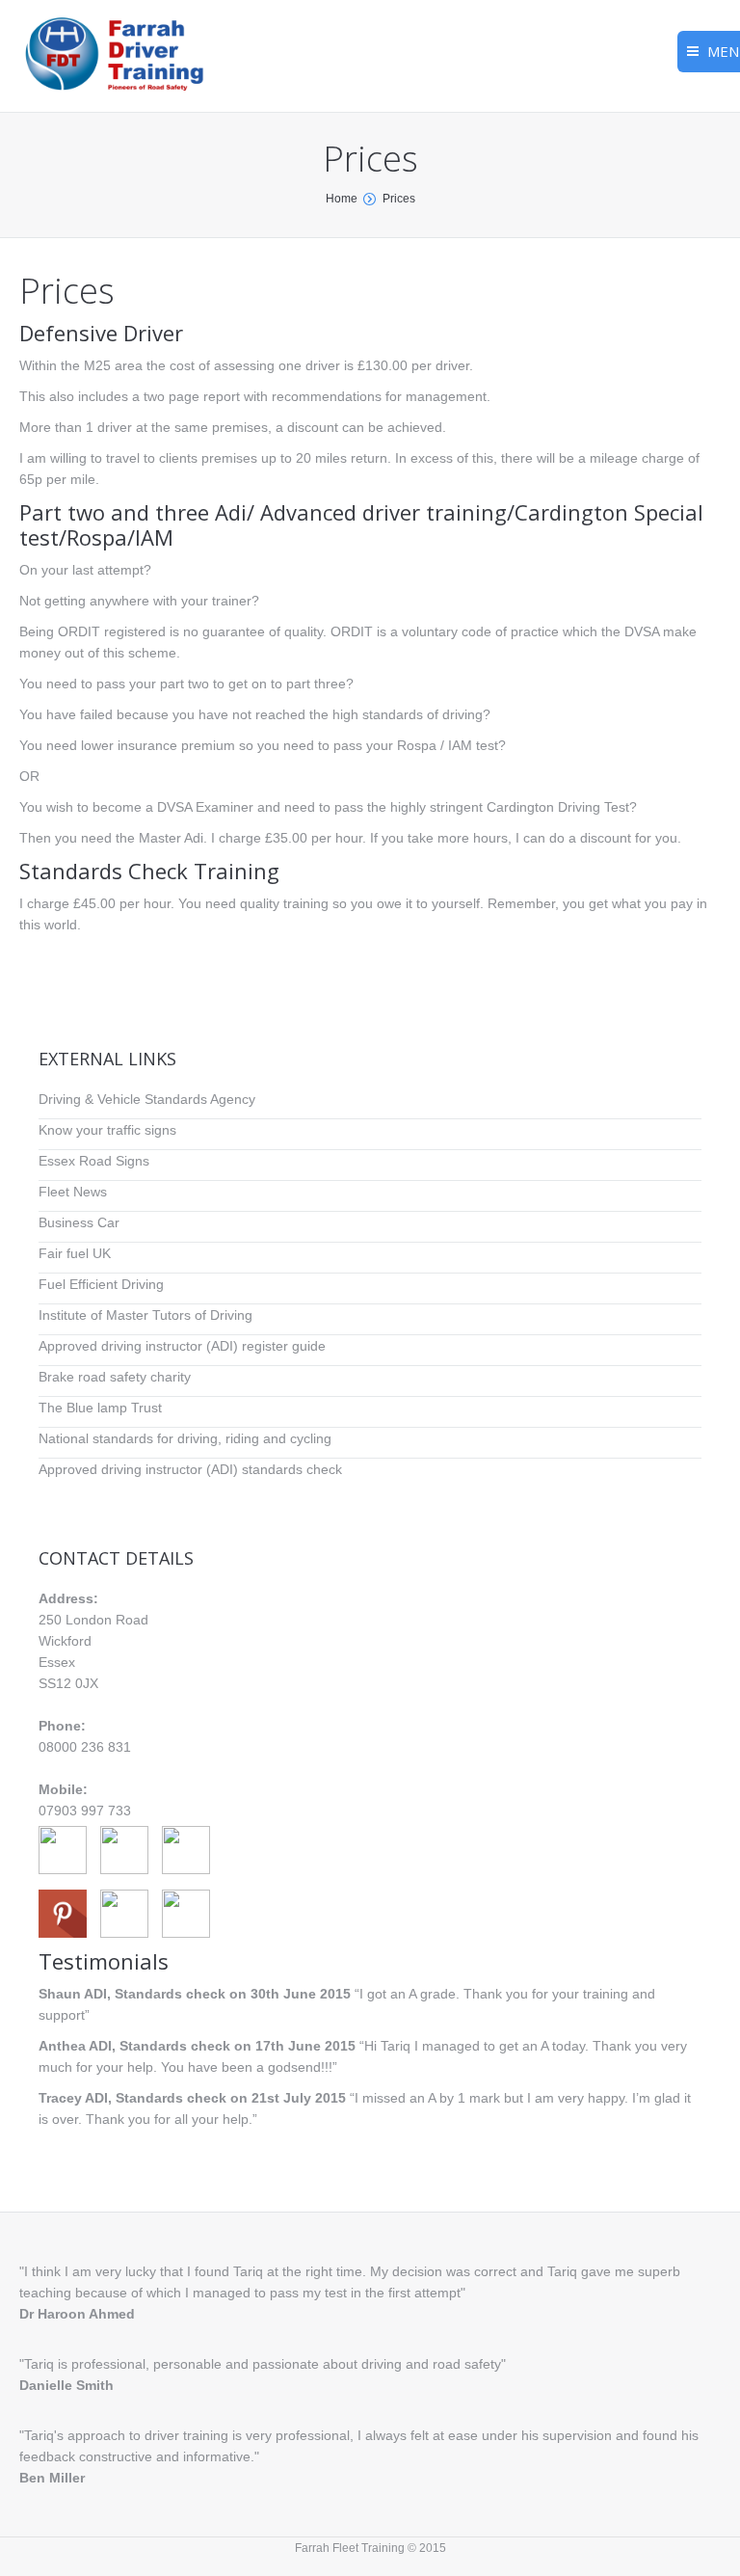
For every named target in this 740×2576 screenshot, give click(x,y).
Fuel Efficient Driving (101, 1284)
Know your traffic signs (107, 1130)
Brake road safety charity (115, 1377)
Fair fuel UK (75, 1253)
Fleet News (73, 1192)
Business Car (79, 1222)
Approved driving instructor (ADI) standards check (190, 1469)
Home (342, 199)
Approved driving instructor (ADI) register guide (182, 1346)
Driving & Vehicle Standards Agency (147, 1099)
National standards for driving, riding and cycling (185, 1438)
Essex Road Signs (94, 1161)
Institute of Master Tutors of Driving (145, 1315)
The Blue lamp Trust (100, 1408)
